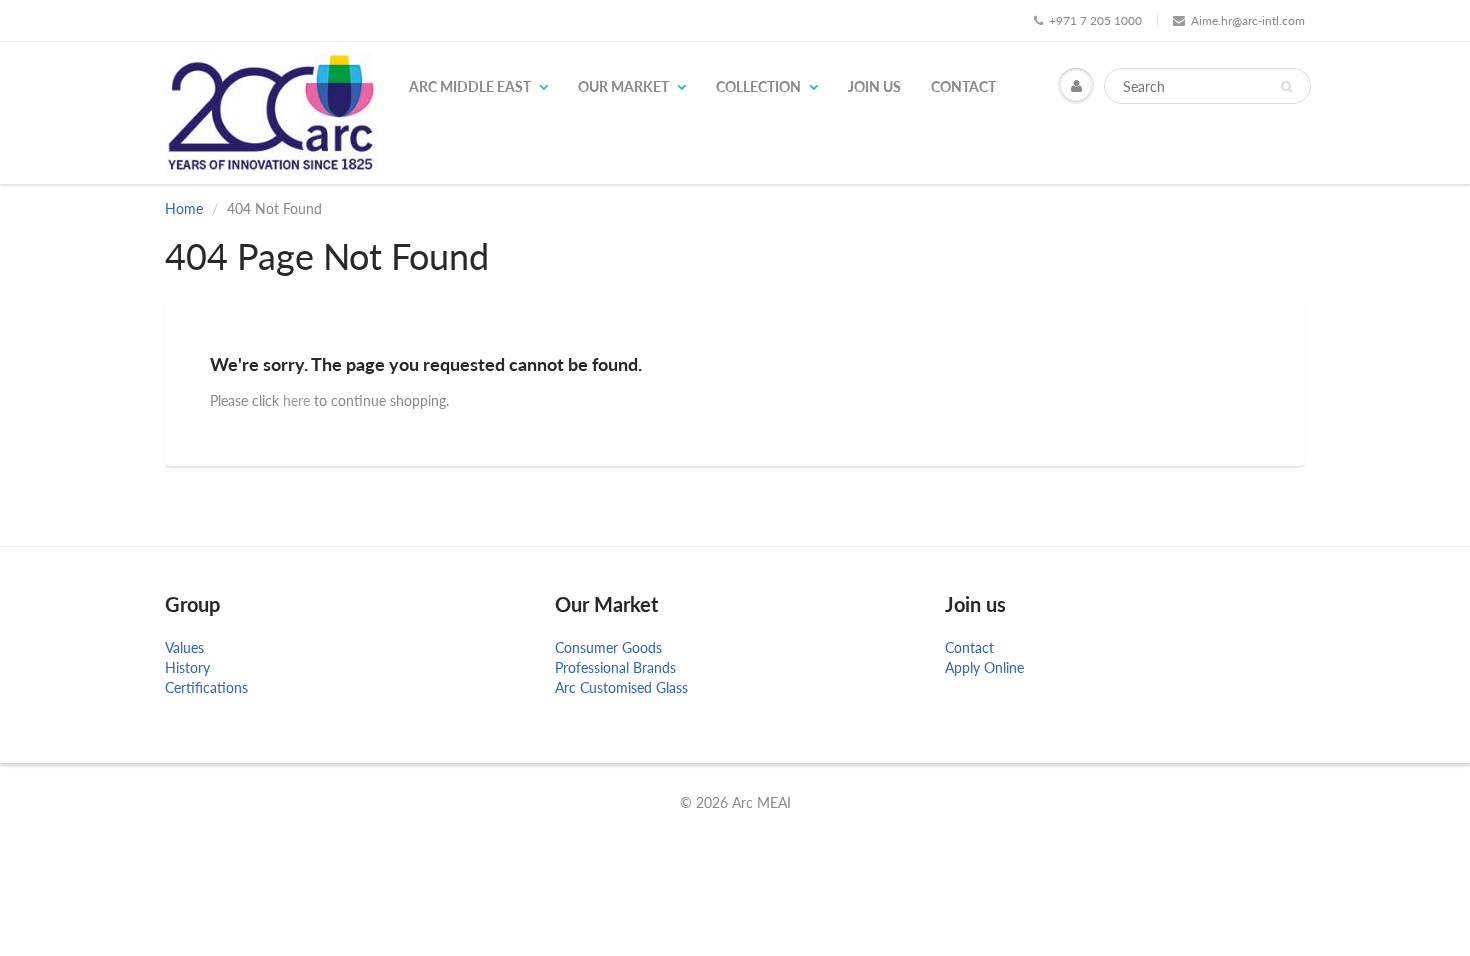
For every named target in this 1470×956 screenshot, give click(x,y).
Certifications (206, 687)
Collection (758, 86)
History (187, 667)
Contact (963, 86)
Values (184, 647)
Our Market (623, 86)
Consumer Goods (608, 647)
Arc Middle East (470, 86)
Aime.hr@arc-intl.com (1248, 20)
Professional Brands (615, 667)
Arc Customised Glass (621, 687)
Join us (874, 86)
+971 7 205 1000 (1095, 20)
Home (184, 208)
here (296, 400)
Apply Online (984, 667)
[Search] (1286, 87)
